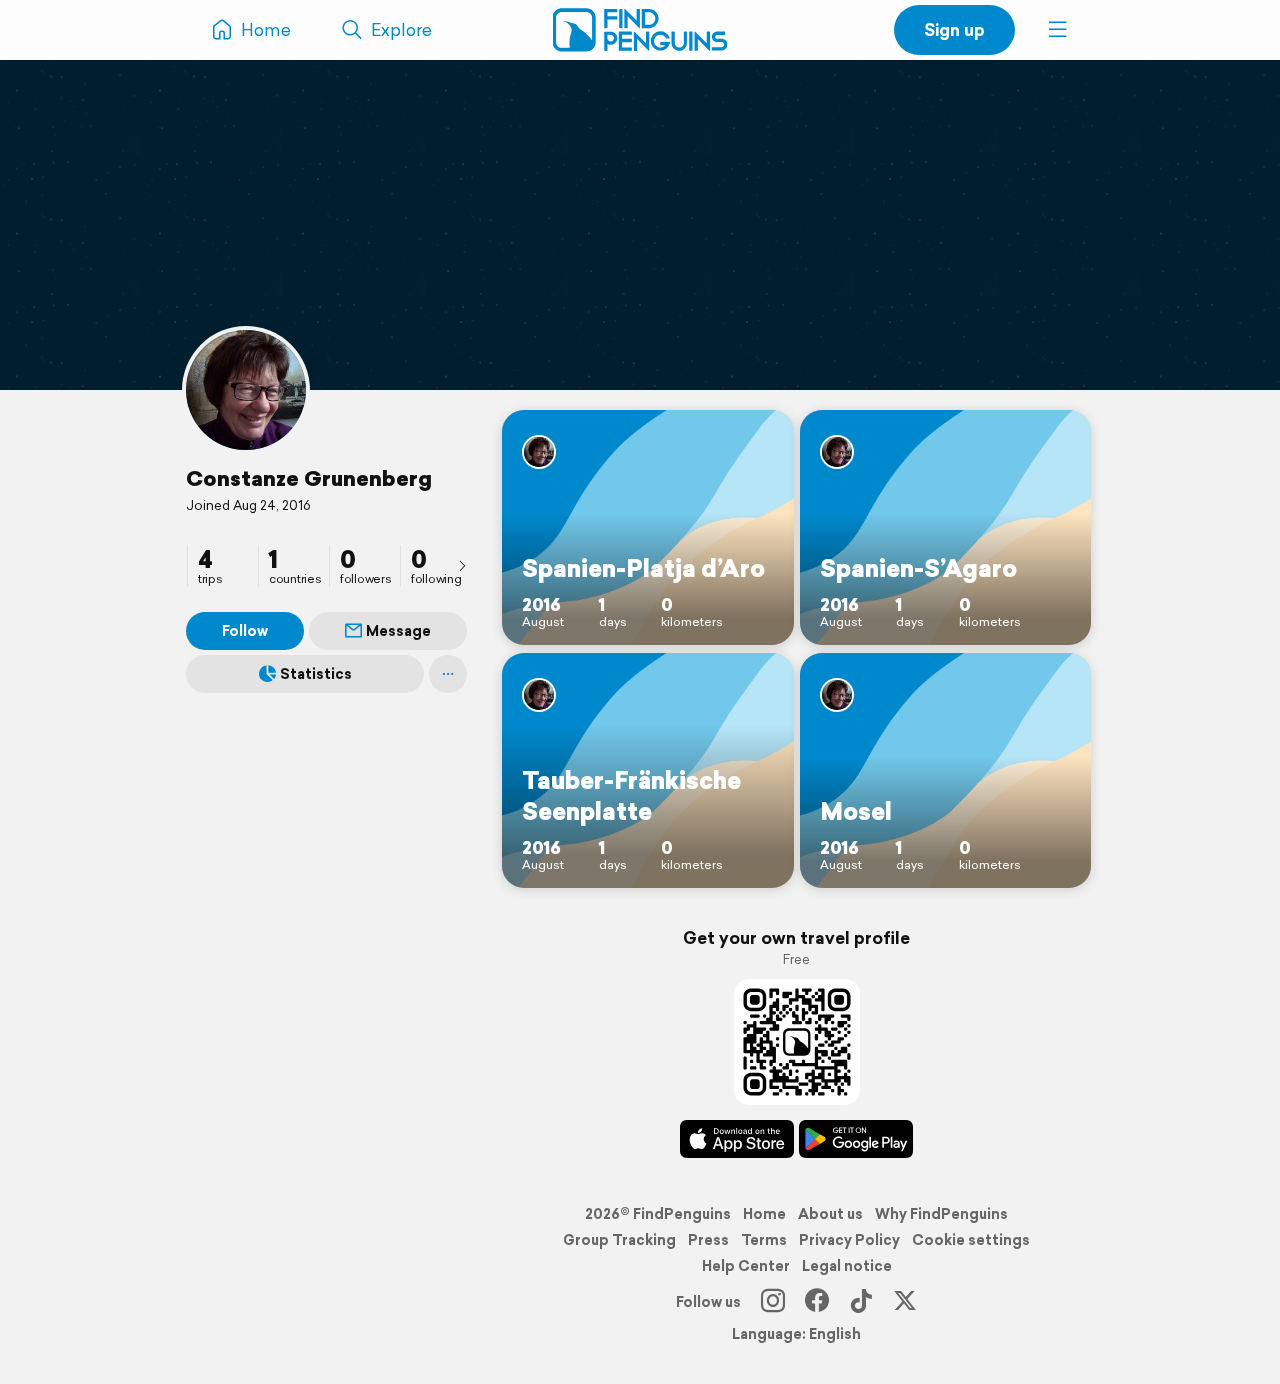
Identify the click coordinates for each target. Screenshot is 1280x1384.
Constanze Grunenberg (309, 478)
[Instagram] (773, 1302)
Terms (764, 1240)
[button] (1058, 30)
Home (764, 1214)
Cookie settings (971, 1240)
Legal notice (847, 1266)
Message (398, 631)
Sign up (954, 29)
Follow (245, 631)
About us (830, 1214)
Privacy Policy (849, 1240)
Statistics (316, 674)
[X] (905, 1302)
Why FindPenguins (941, 1214)
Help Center (746, 1266)
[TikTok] (861, 1302)
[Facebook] (817, 1302)
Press (708, 1240)
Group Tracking (619, 1240)
